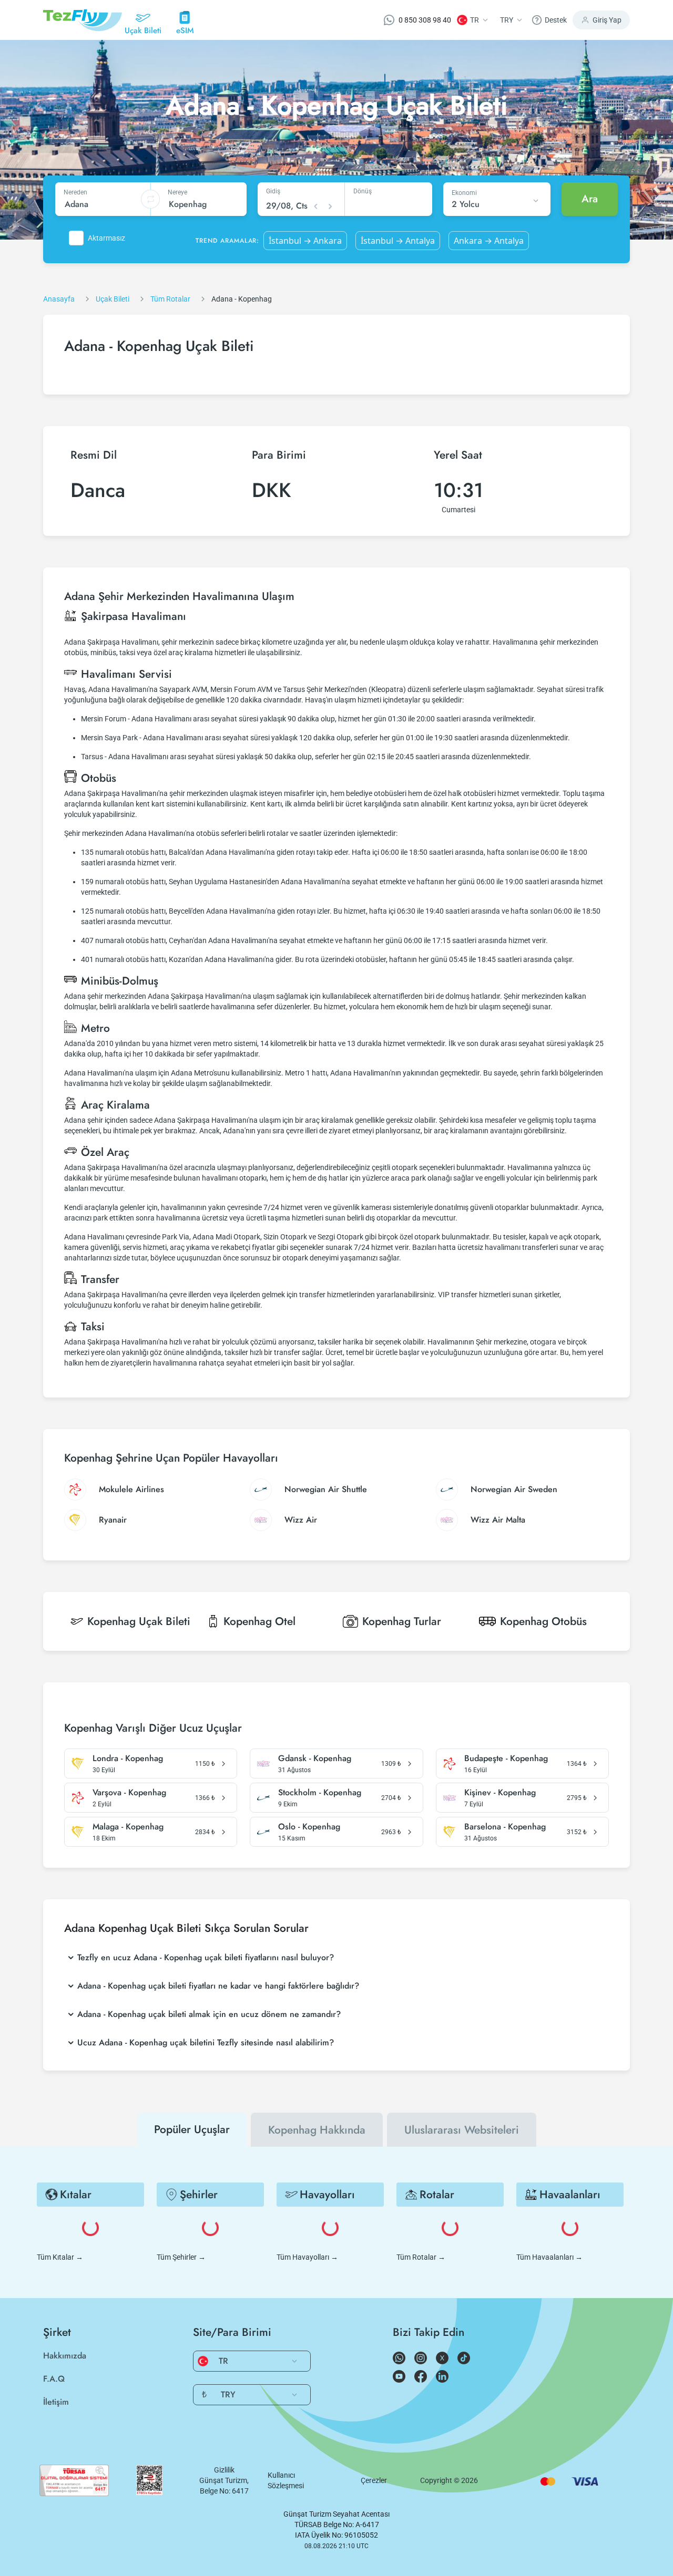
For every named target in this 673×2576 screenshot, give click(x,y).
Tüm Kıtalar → (60, 2257)
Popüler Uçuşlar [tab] (192, 2129)
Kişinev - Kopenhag (500, 1793)
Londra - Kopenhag (128, 1758)
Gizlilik (224, 2470)
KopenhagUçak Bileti (139, 1621)
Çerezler (374, 2480)
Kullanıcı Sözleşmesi (286, 2480)
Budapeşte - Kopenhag (506, 1758)
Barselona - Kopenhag (505, 1827)
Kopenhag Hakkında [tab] (317, 2130)
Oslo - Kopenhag (309, 1827)
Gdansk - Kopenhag (315, 1758)
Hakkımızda (65, 2356)
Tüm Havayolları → (307, 2257)
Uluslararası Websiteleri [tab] (462, 2130)
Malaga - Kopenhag (128, 1827)
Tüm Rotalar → (421, 2257)
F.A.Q (54, 2379)
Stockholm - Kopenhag (320, 1793)
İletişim (56, 2402)
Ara (590, 199)
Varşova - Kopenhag (129, 1793)
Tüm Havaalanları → (549, 2257)
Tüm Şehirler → (181, 2257)
